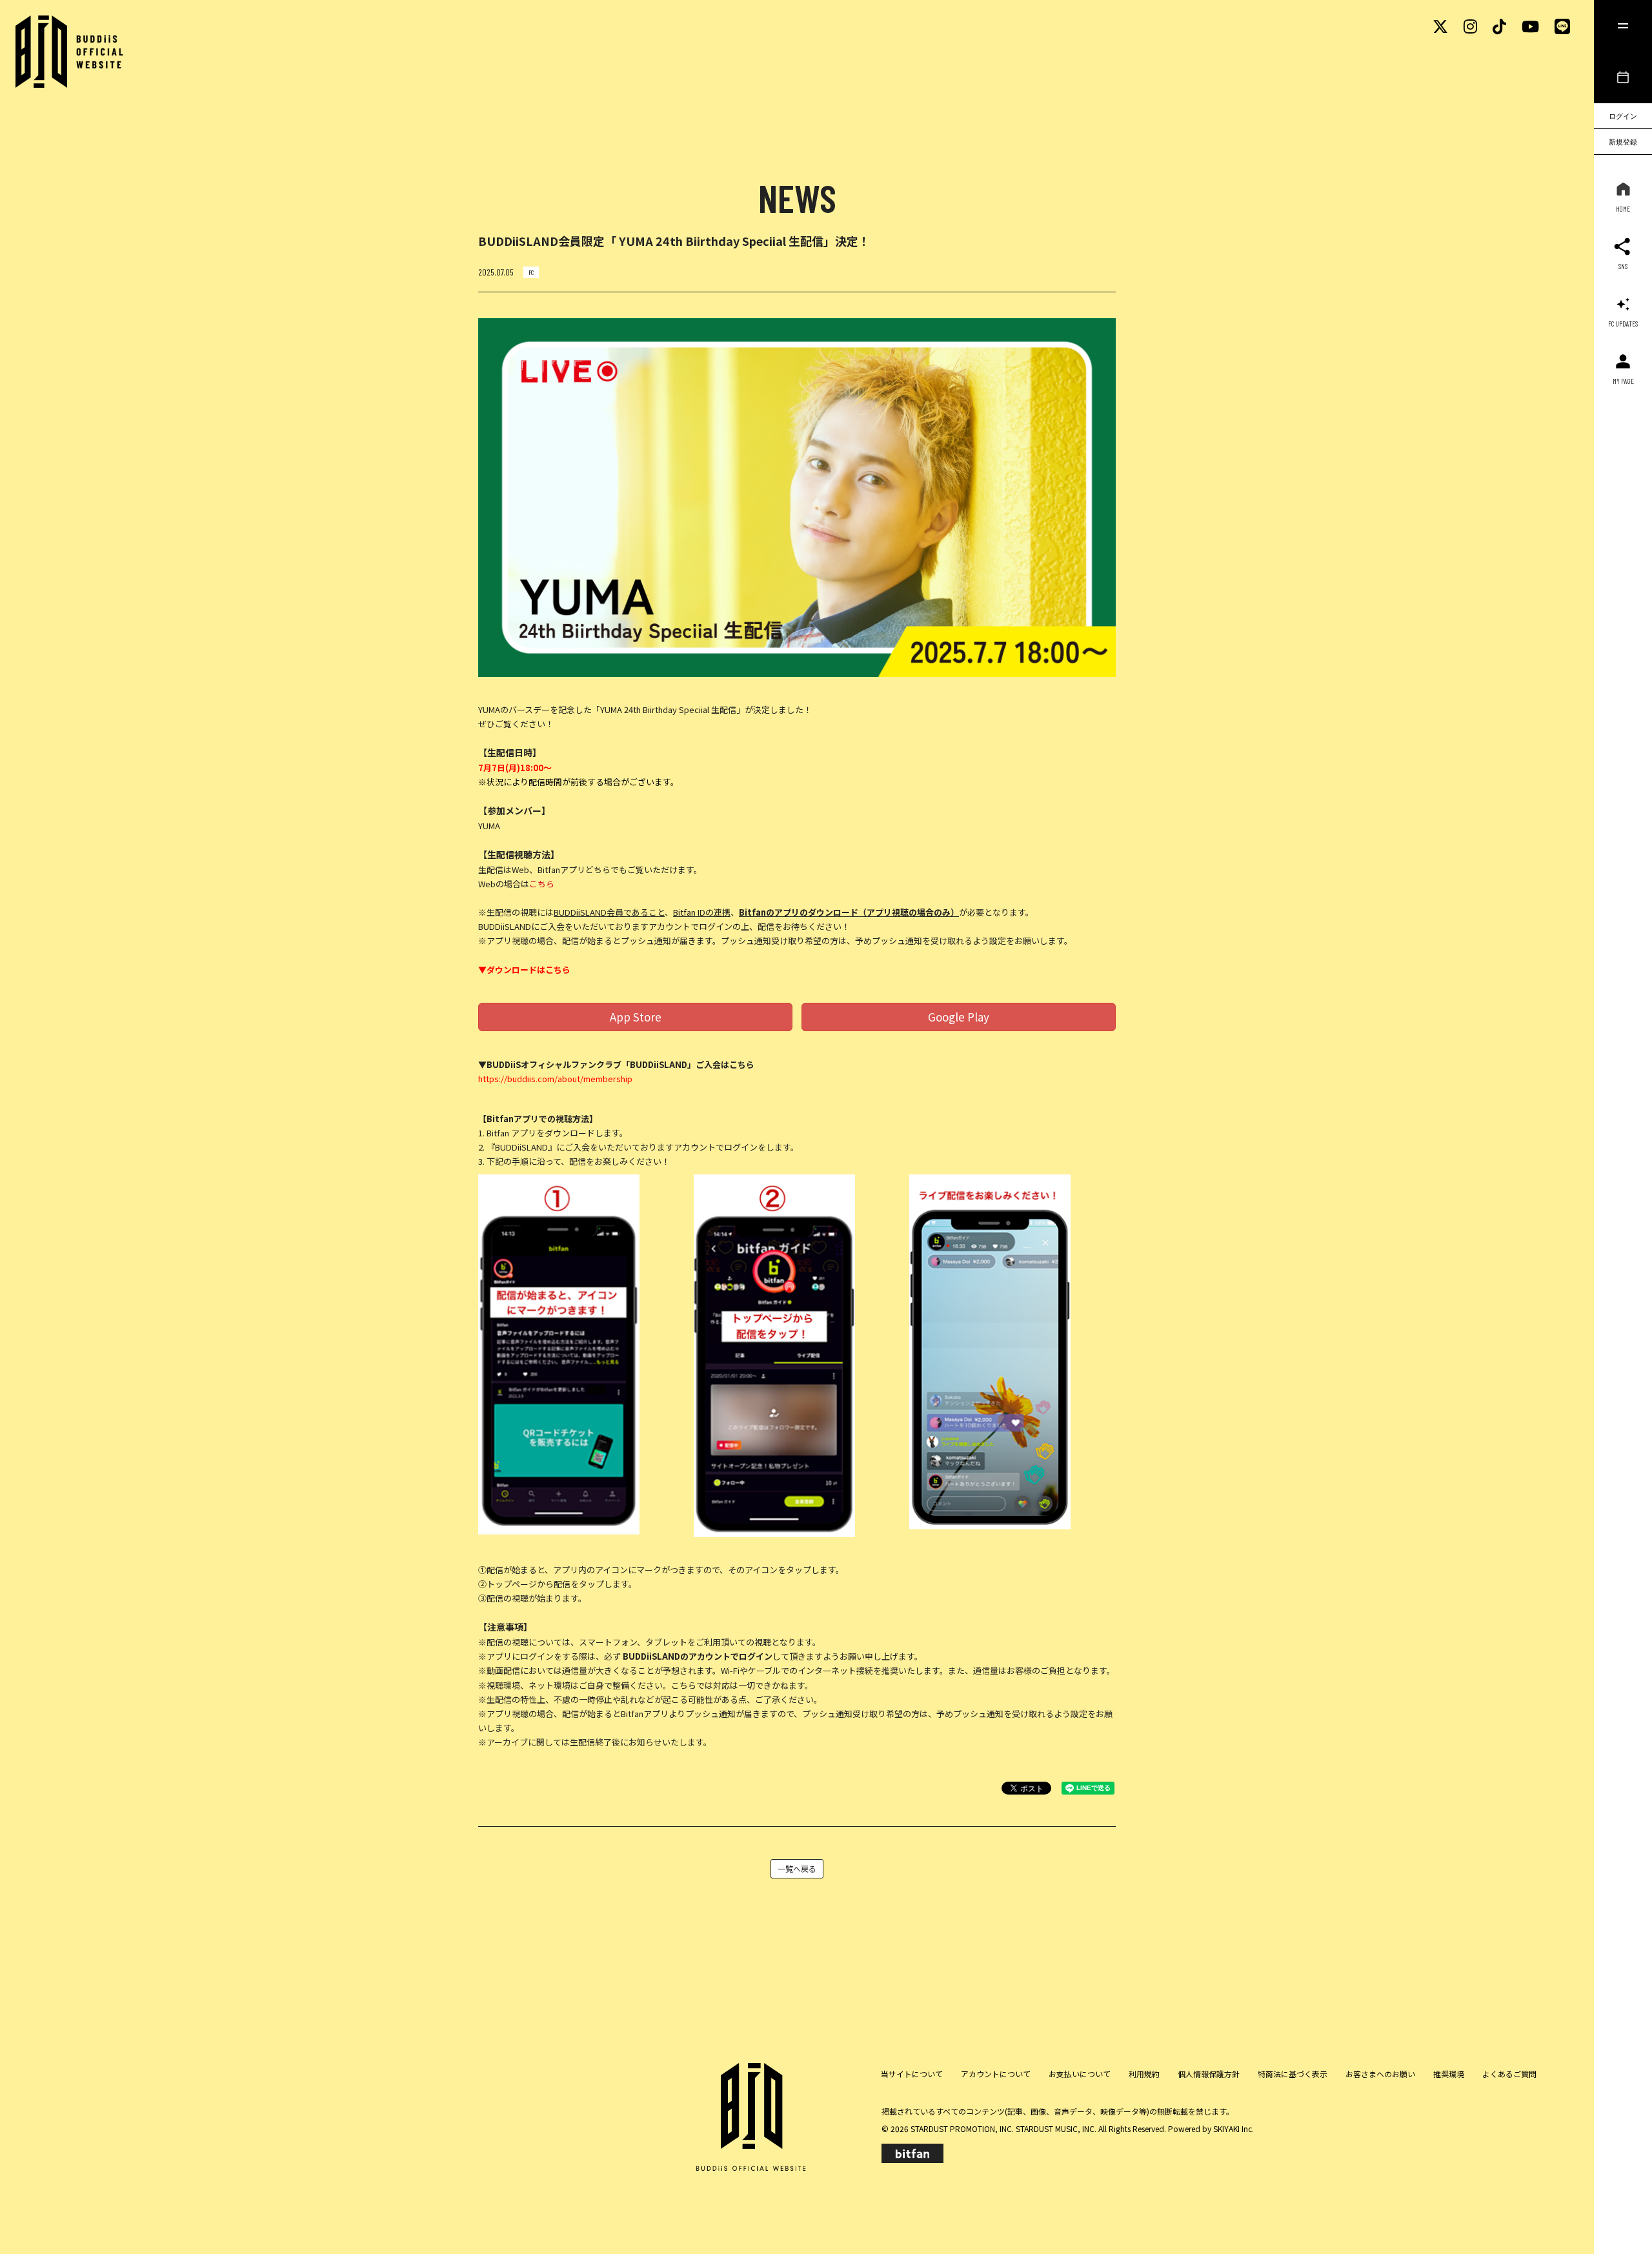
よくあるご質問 (1509, 2074)
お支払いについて (1080, 2074)
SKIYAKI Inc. (1234, 2128)
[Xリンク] (1440, 25)
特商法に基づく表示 (1293, 2074)
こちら (542, 884)
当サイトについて (912, 2074)
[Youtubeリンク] (1530, 25)
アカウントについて (996, 2074)
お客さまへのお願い (1380, 2074)
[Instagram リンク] (1470, 25)
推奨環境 (1449, 2074)
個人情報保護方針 (1209, 2074)
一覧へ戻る (797, 1868)
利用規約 (1144, 2074)
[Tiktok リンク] (1499, 25)
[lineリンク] (1562, 25)
